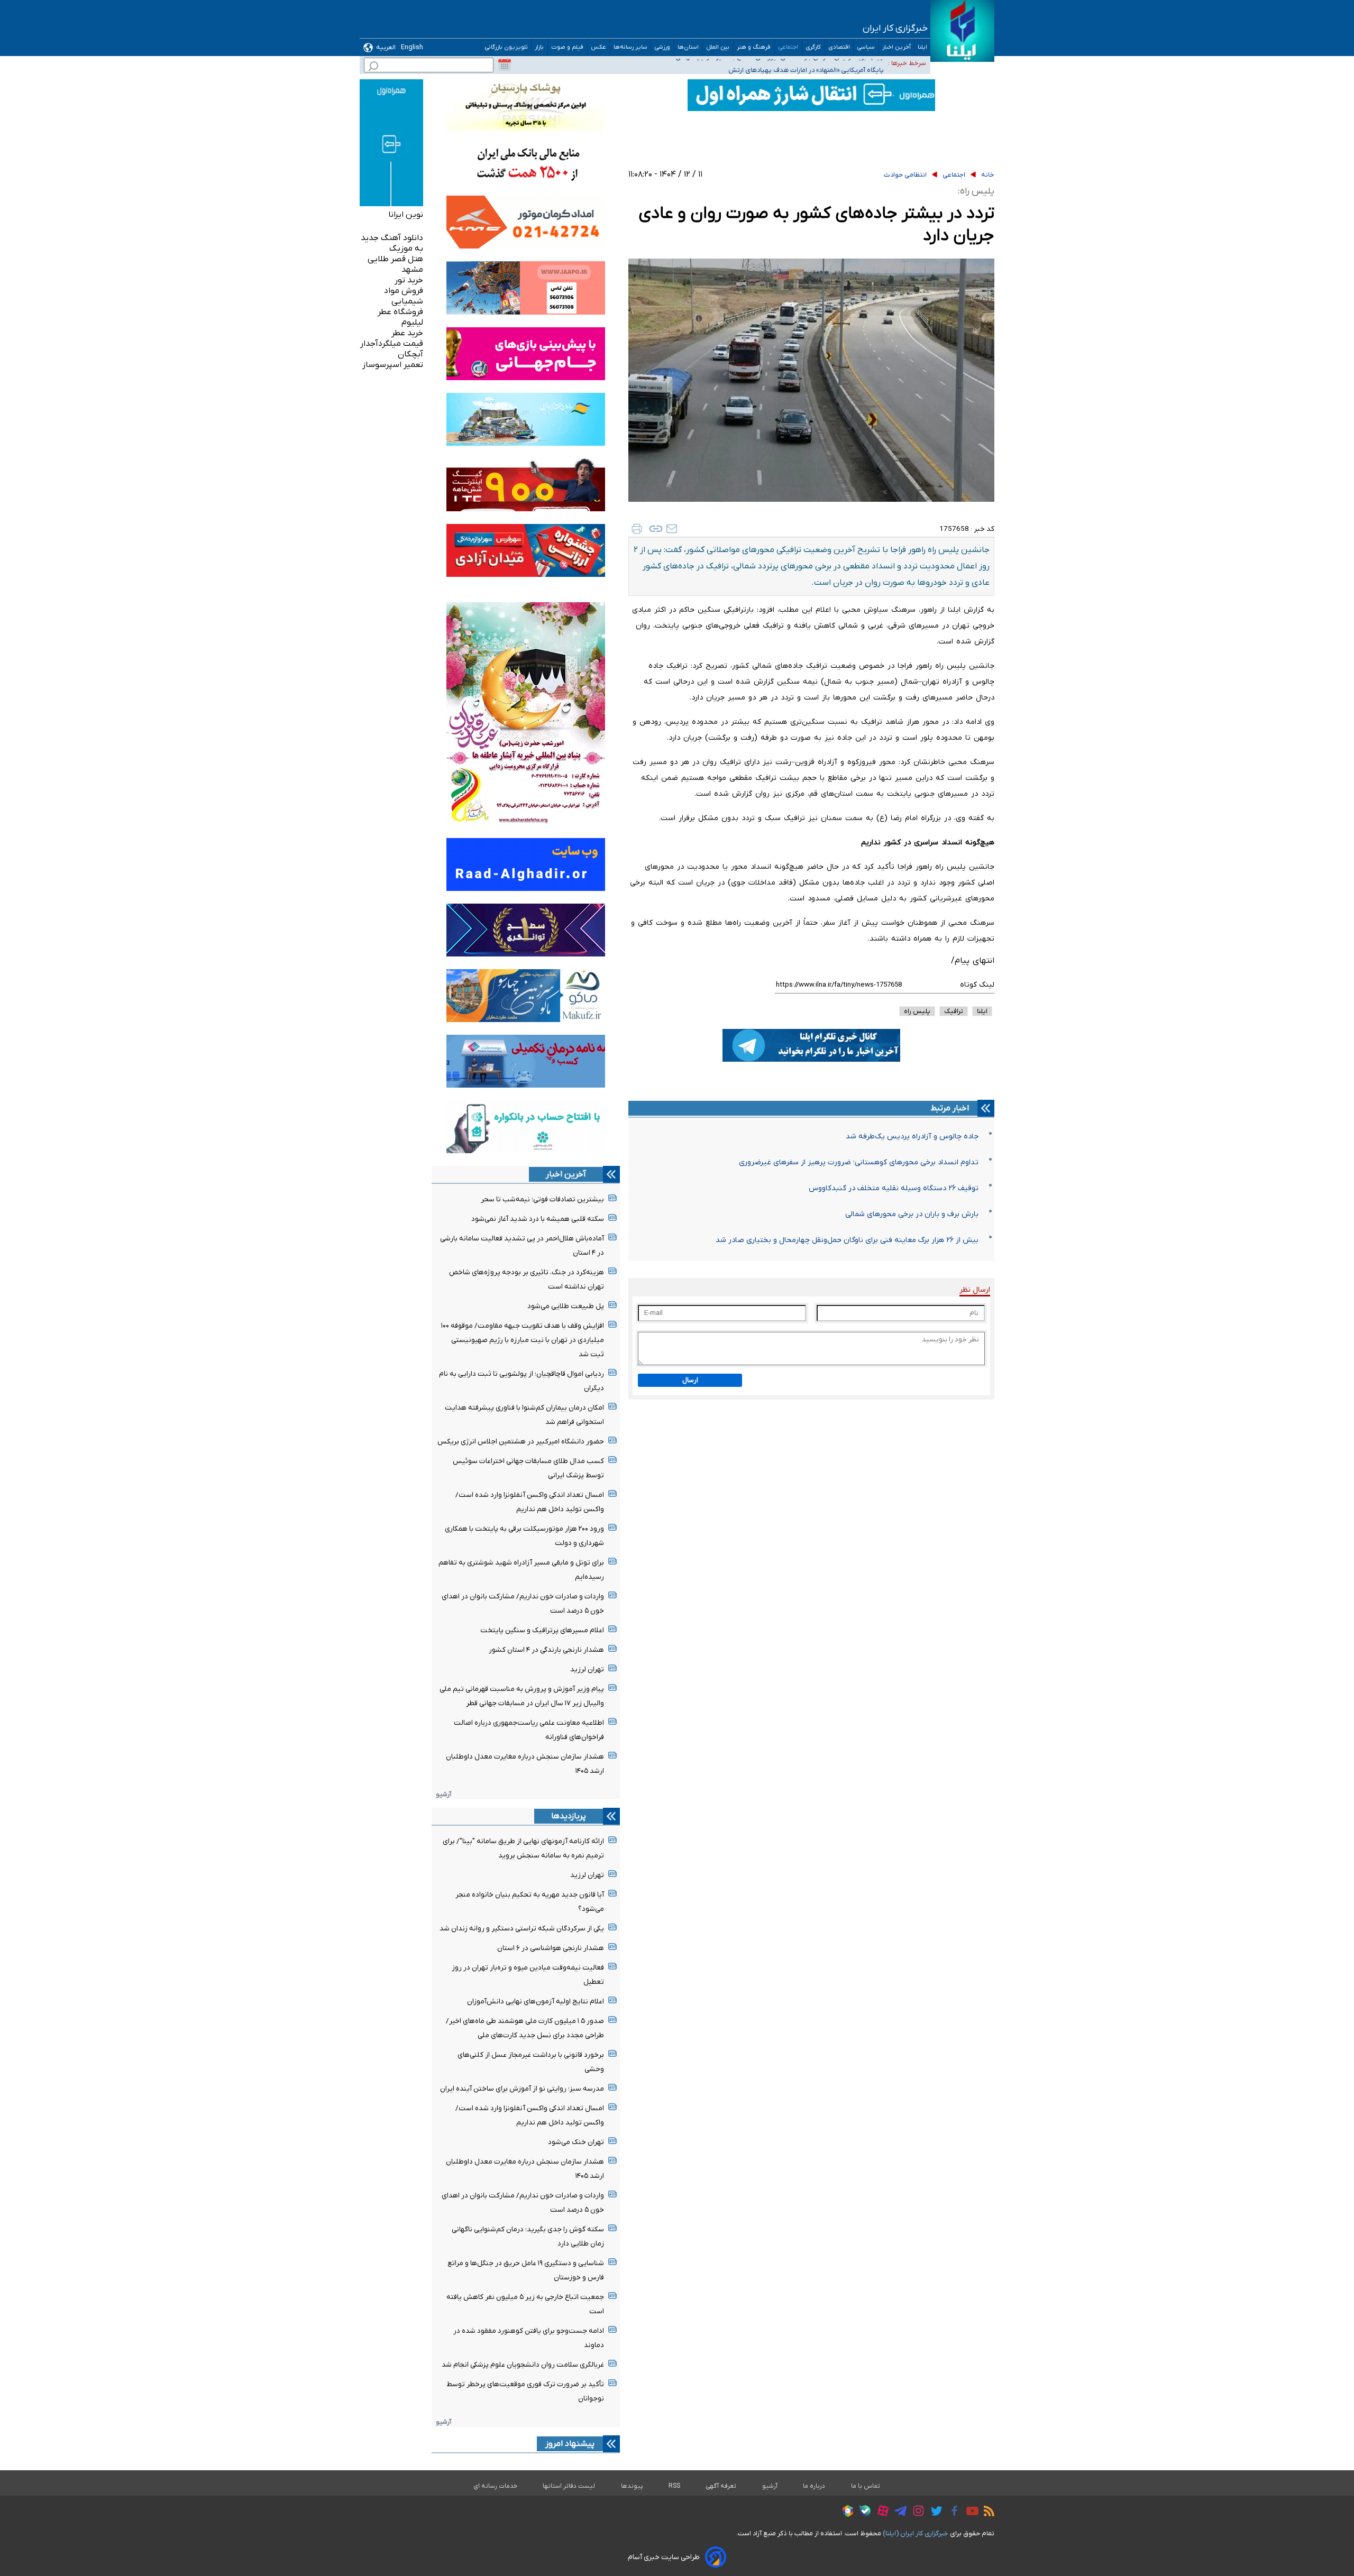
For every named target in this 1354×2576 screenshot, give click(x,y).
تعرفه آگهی (721, 2486)
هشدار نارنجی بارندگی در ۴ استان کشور (546, 1650)
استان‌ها (688, 47)
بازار (539, 47)
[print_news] (637, 529)
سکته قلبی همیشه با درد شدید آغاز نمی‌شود (538, 1219)
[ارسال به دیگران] (672, 529)
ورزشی (662, 47)
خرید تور (409, 280)
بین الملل (718, 47)
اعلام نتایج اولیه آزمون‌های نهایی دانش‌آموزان (536, 2002)
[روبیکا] (845, 2513)
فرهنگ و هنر (754, 47)
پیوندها (632, 2486)
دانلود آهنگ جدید (392, 238)
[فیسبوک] (952, 2512)
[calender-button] (505, 65)
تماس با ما (866, 2486)
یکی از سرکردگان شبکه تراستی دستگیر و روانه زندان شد (522, 1929)
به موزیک (406, 249)
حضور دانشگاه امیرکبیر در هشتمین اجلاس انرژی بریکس (521, 1442)
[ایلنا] (962, 31)
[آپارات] (880, 2512)
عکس (599, 47)
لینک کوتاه (977, 985)
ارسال (690, 1380)
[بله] (862, 2512)
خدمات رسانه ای (495, 2486)
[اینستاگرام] (916, 2512)
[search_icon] (373, 67)
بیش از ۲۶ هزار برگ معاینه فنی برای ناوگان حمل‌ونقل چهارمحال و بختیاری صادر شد (847, 1240)
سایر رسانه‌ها (630, 47)
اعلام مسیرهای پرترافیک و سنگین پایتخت (542, 1630)
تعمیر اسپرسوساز (393, 365)
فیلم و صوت (568, 47)
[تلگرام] (898, 2513)
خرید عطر (407, 333)
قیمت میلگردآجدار (392, 344)
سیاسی (866, 47)
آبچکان (410, 354)
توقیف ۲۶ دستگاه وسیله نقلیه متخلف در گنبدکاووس (894, 1188)
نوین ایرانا (406, 215)
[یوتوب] (970, 2513)
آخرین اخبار (896, 47)
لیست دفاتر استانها (569, 2486)
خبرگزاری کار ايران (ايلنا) (916, 2533)
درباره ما (814, 2486)
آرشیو (443, 1794)
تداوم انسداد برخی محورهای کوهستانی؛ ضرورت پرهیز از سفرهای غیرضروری (859, 1162)
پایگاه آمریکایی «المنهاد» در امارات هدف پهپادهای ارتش (806, 63)
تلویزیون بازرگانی (506, 47)
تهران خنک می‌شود (576, 2142)
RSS (674, 2486)
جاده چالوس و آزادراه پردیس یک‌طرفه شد (912, 1137)
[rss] (986, 2513)
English (412, 47)
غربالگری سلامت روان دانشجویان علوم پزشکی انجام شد (523, 2365)
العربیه (386, 47)
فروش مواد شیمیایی (404, 296)
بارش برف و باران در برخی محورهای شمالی (912, 1214)
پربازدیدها (569, 1816)
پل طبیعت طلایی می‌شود (566, 1306)
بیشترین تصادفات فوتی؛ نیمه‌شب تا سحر (542, 1199)
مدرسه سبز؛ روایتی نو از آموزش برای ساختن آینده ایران (522, 2089)
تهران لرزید (587, 1669)
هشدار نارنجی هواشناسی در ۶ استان (551, 1948)
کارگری (813, 47)
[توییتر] (934, 2513)
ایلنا (922, 47)
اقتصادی (839, 47)
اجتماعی (788, 47)
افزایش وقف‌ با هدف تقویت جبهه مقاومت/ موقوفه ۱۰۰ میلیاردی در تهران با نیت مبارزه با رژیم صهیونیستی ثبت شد (523, 1340)
